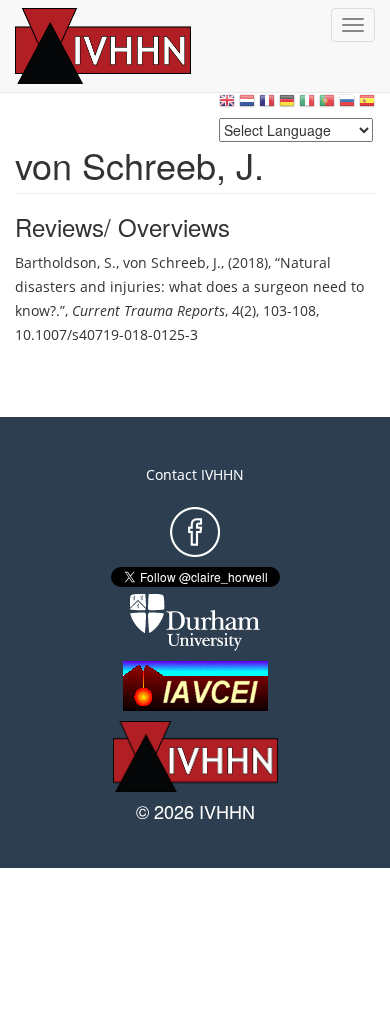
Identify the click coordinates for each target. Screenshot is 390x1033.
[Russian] (347, 105)
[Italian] (307, 105)
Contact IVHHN (195, 474)
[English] (227, 105)
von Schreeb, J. (172, 262)
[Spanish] (367, 105)
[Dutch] (247, 105)
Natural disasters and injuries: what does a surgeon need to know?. (189, 286)
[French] (267, 105)
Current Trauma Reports (148, 310)
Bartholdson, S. (65, 262)
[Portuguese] (327, 105)
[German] (287, 105)
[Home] (125, 46)
